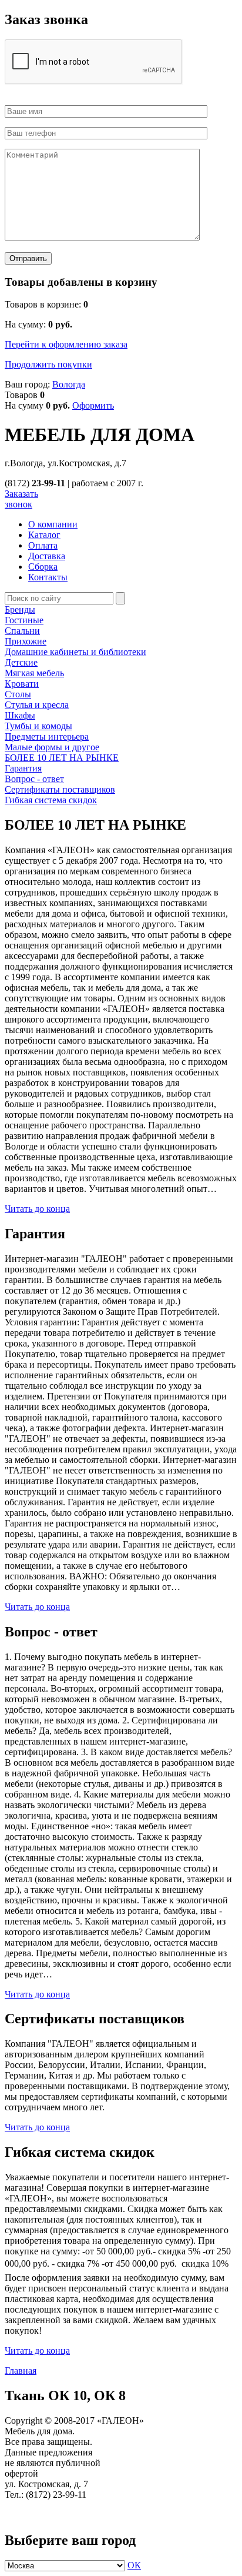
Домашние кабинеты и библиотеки (75, 652)
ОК (134, 2565)
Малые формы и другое (52, 747)
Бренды (20, 609)
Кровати (22, 684)
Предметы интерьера (47, 736)
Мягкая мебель (34, 673)
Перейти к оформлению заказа (66, 344)
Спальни (22, 631)
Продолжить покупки (48, 364)
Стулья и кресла (37, 705)
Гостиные (24, 620)
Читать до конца (37, 1209)
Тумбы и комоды (38, 726)
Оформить (93, 405)
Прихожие (26, 641)
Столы (18, 694)
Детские (21, 662)
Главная (21, 2370)
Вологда (69, 384)
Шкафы (20, 715)
